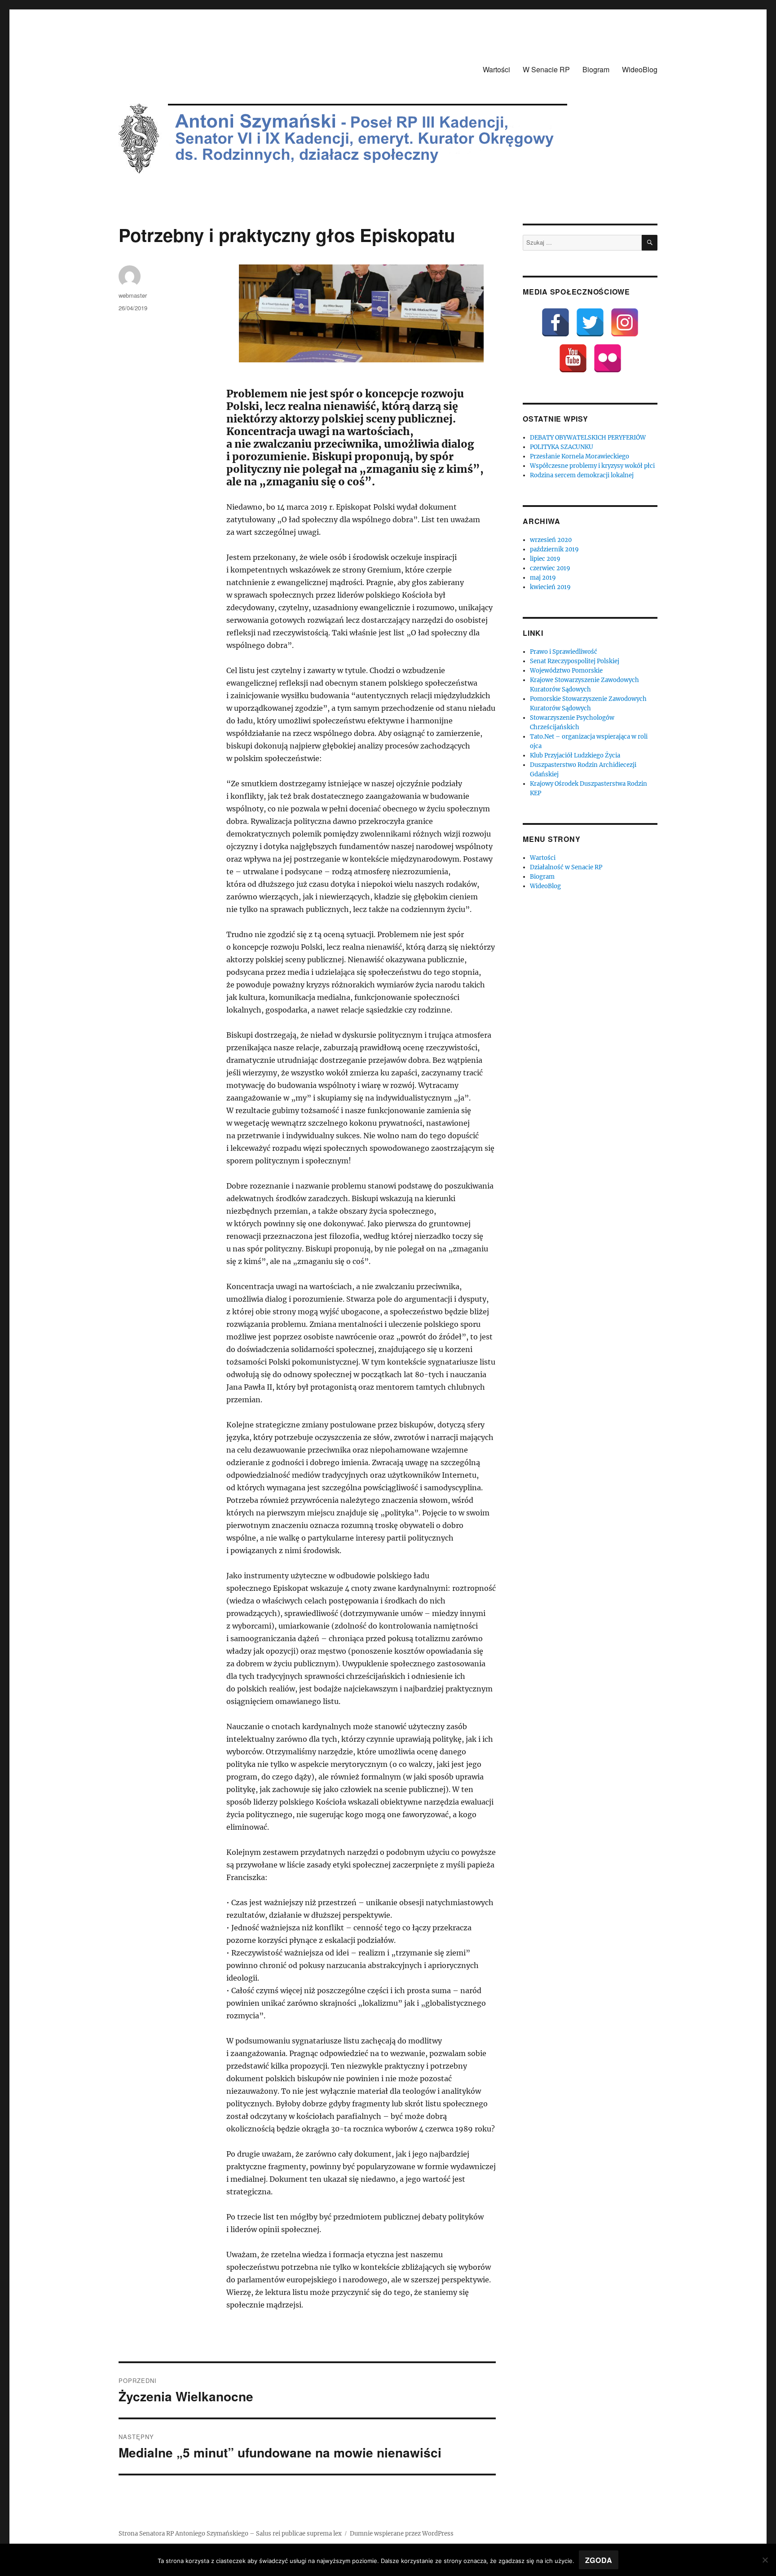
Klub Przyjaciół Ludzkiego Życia (575, 755)
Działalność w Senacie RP (566, 867)
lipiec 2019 (545, 559)
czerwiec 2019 (550, 568)
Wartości (496, 69)
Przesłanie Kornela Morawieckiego (580, 456)
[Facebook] (556, 322)
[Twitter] (590, 322)
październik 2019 (554, 549)
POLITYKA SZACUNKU (562, 447)
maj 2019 (543, 578)
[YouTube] (573, 358)
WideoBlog (640, 69)
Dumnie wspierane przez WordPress (402, 2534)
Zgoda (599, 2560)
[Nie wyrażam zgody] (765, 2560)
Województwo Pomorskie (566, 671)
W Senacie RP (546, 69)
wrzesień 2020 (551, 540)
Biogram (596, 69)
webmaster (133, 295)
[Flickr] (608, 358)
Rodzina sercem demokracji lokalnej (582, 475)
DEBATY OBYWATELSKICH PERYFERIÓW (588, 438)
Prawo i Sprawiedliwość (564, 652)
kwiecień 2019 (550, 587)
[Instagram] (625, 322)
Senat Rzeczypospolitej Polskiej (575, 661)
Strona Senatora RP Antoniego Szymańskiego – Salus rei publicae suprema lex (230, 2534)
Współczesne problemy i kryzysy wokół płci (592, 466)
